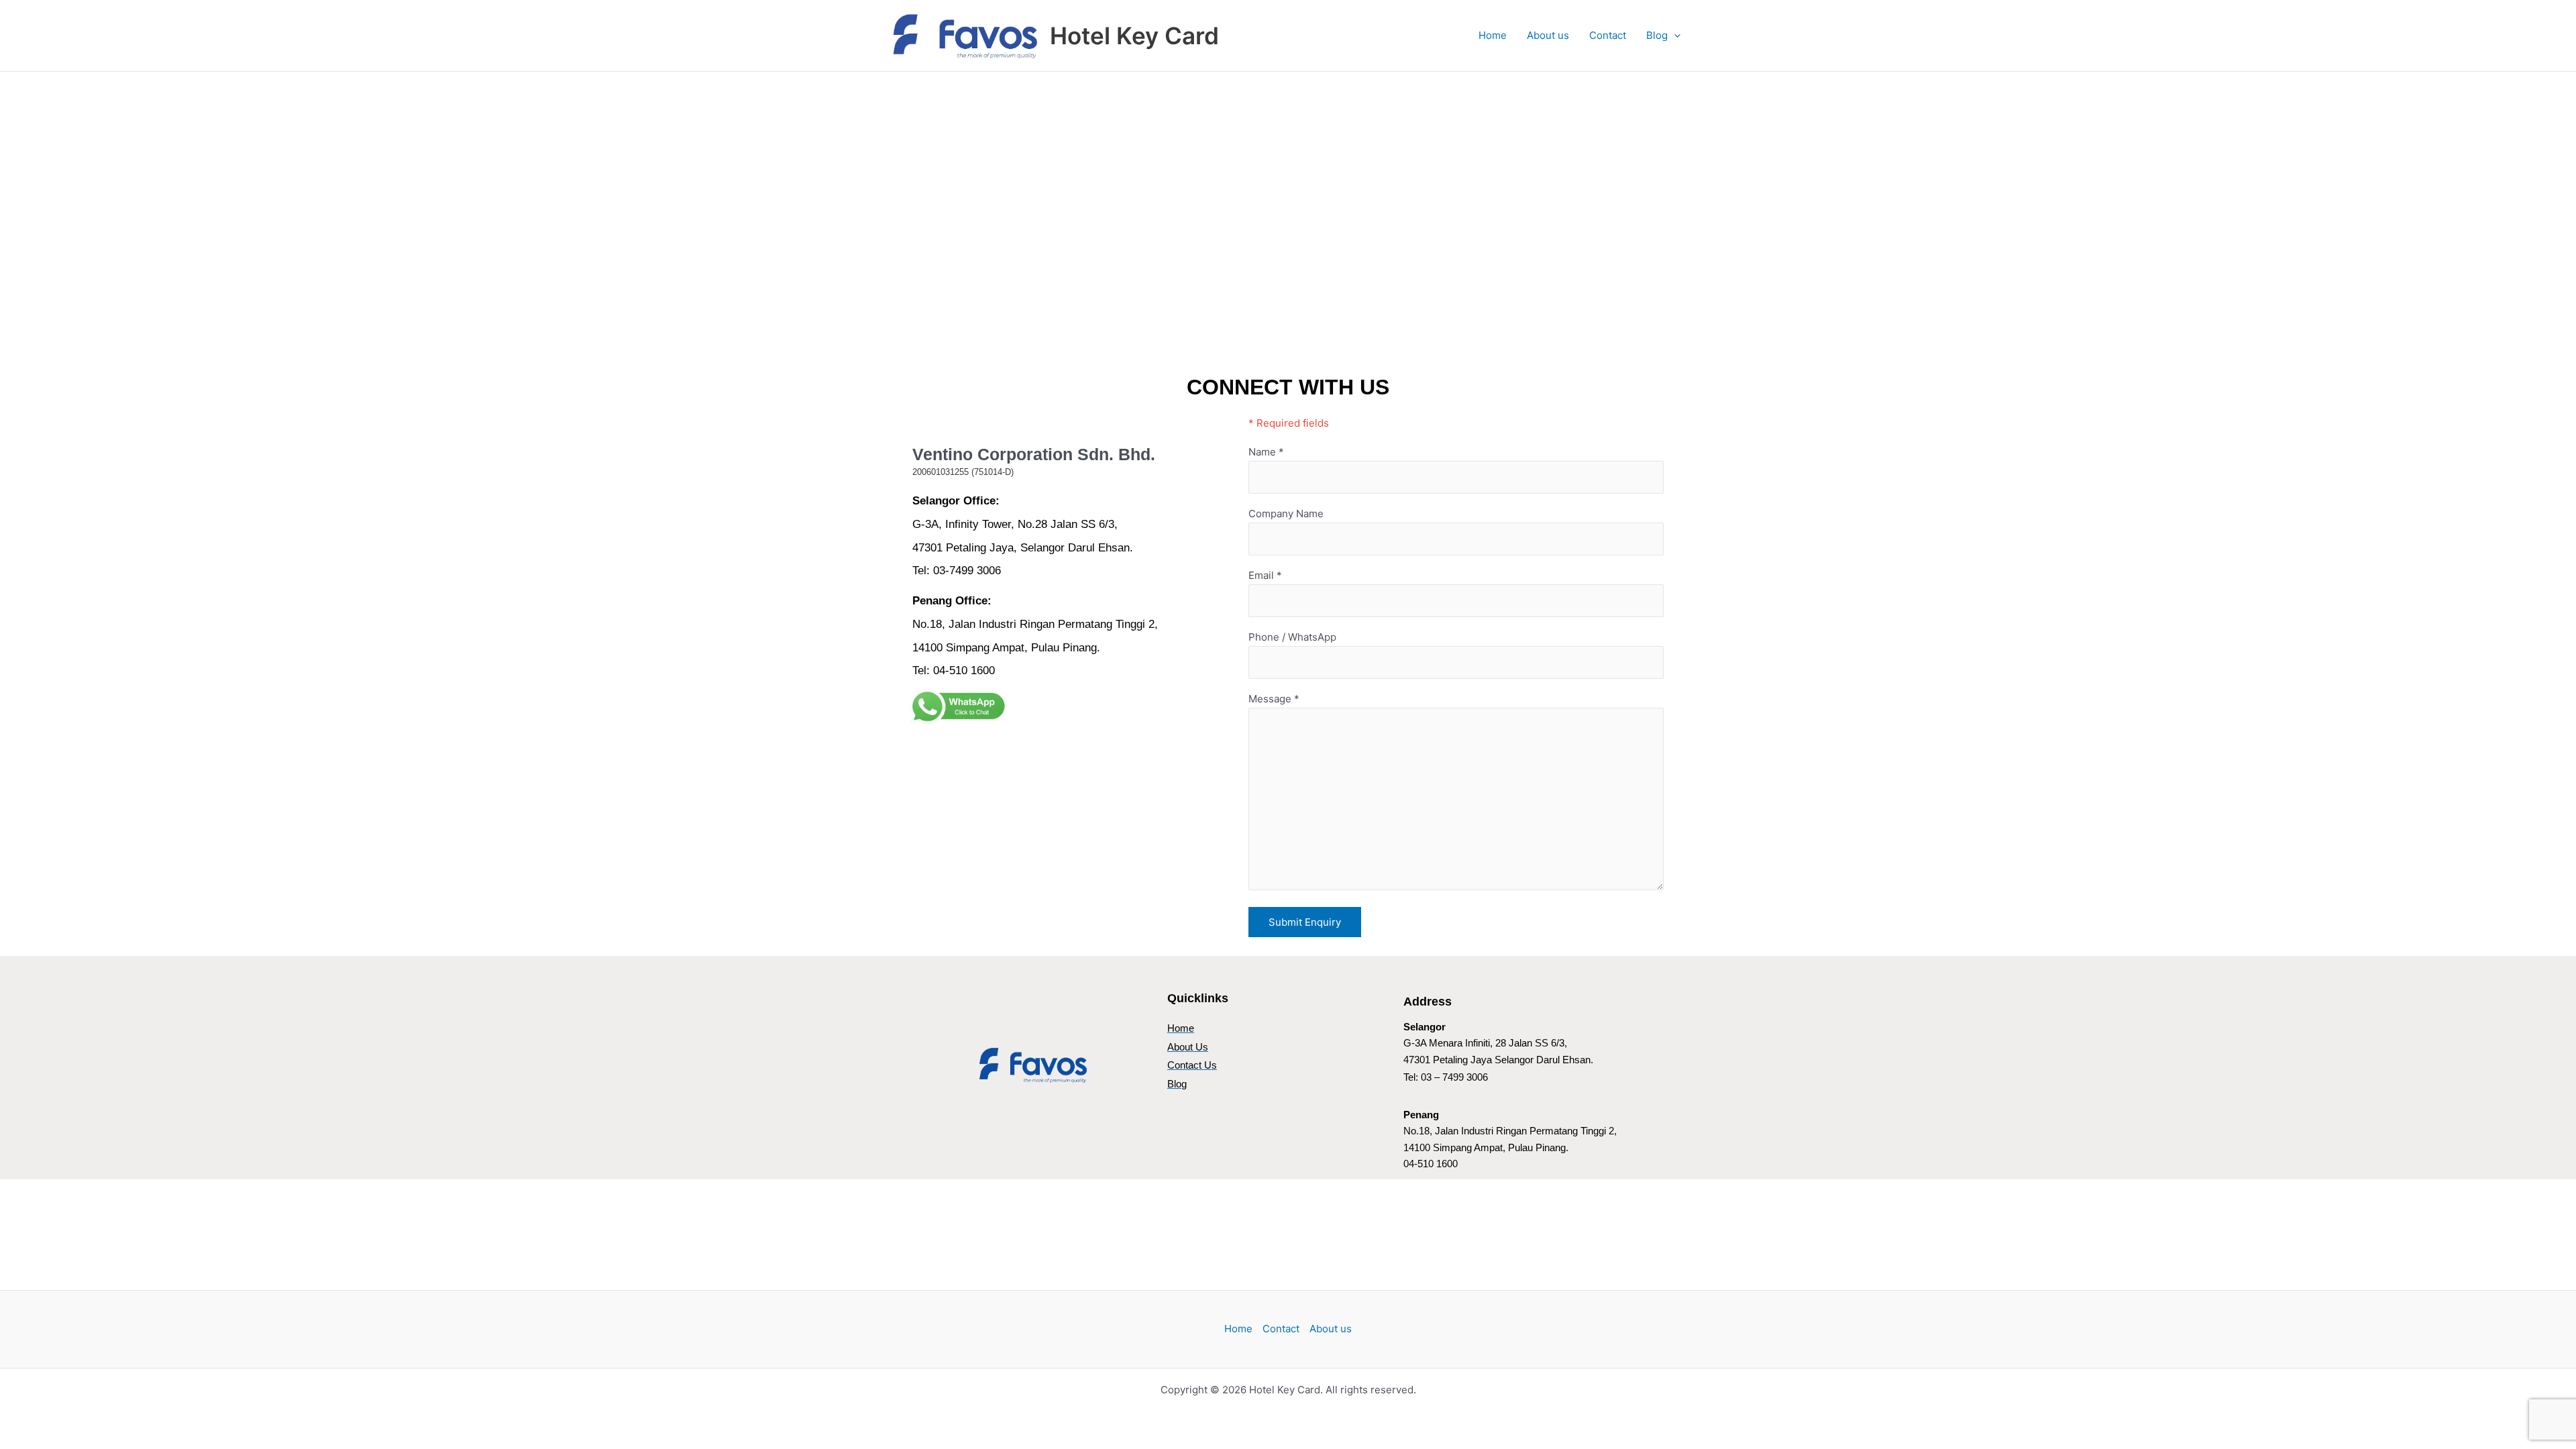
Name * (1266, 452)
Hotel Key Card (1134, 36)
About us (1548, 35)
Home (1493, 35)
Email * (1265, 575)
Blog (1657, 35)
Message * (1274, 699)
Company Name (1286, 514)
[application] (1674, 36)
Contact (1608, 35)
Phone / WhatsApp (1292, 637)
